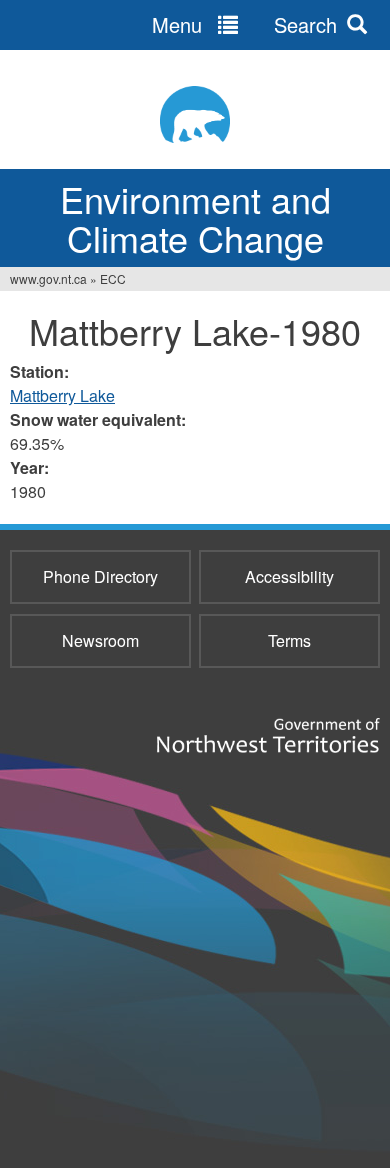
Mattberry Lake (62, 395)
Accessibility (289, 576)
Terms (289, 640)
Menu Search (244, 24)
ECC (113, 278)
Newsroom (100, 640)
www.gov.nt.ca (48, 278)
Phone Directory (100, 576)
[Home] (195, 114)
